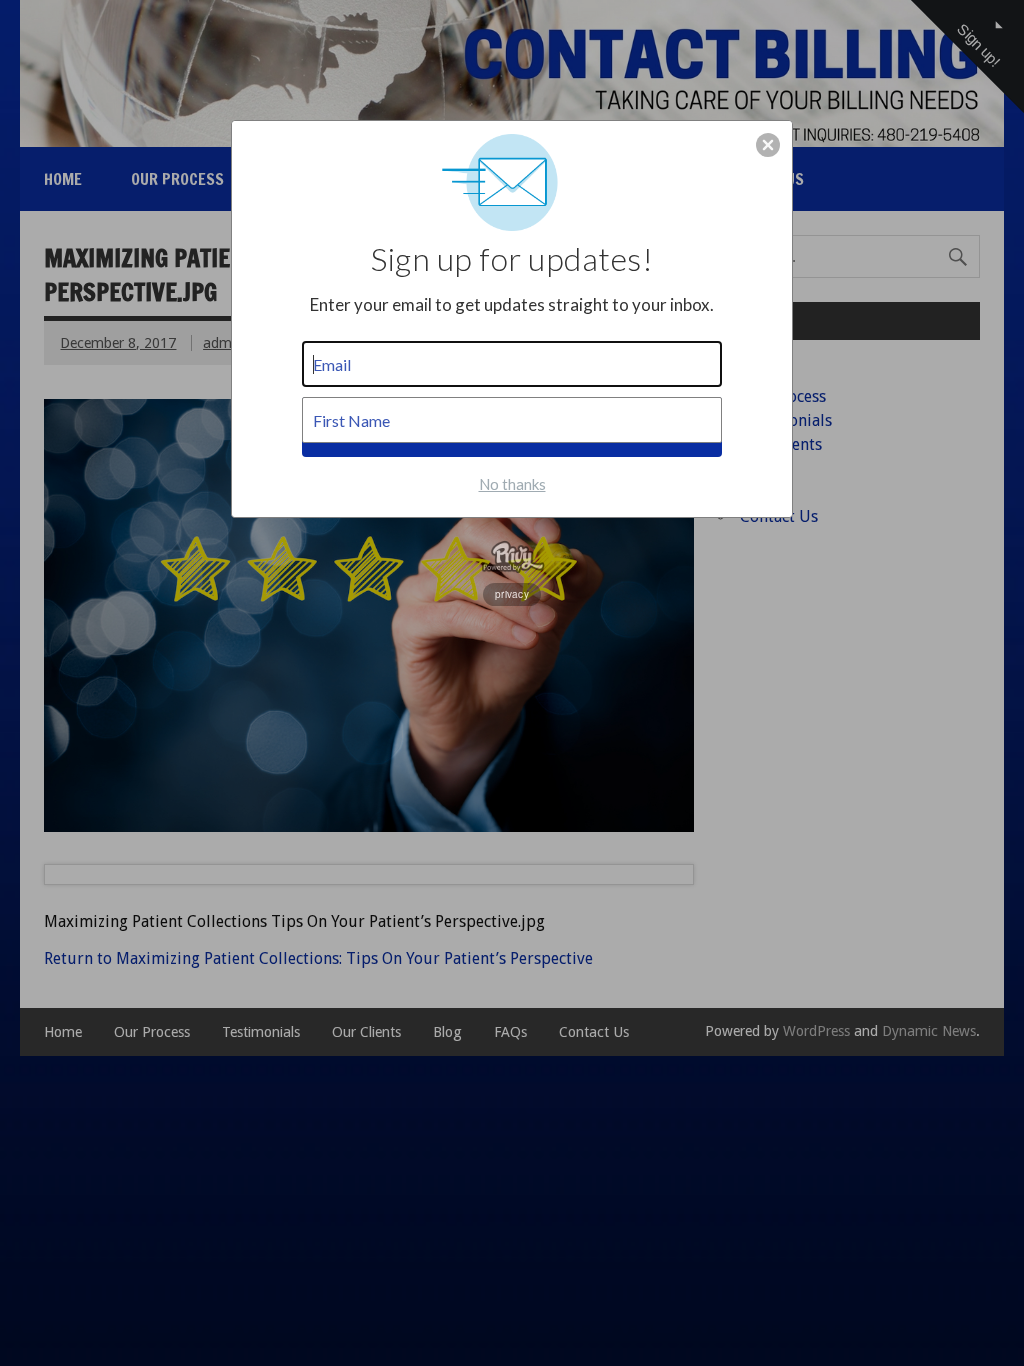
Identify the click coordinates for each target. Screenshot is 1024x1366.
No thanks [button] (512, 484)
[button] (768, 145)
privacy (512, 594)
